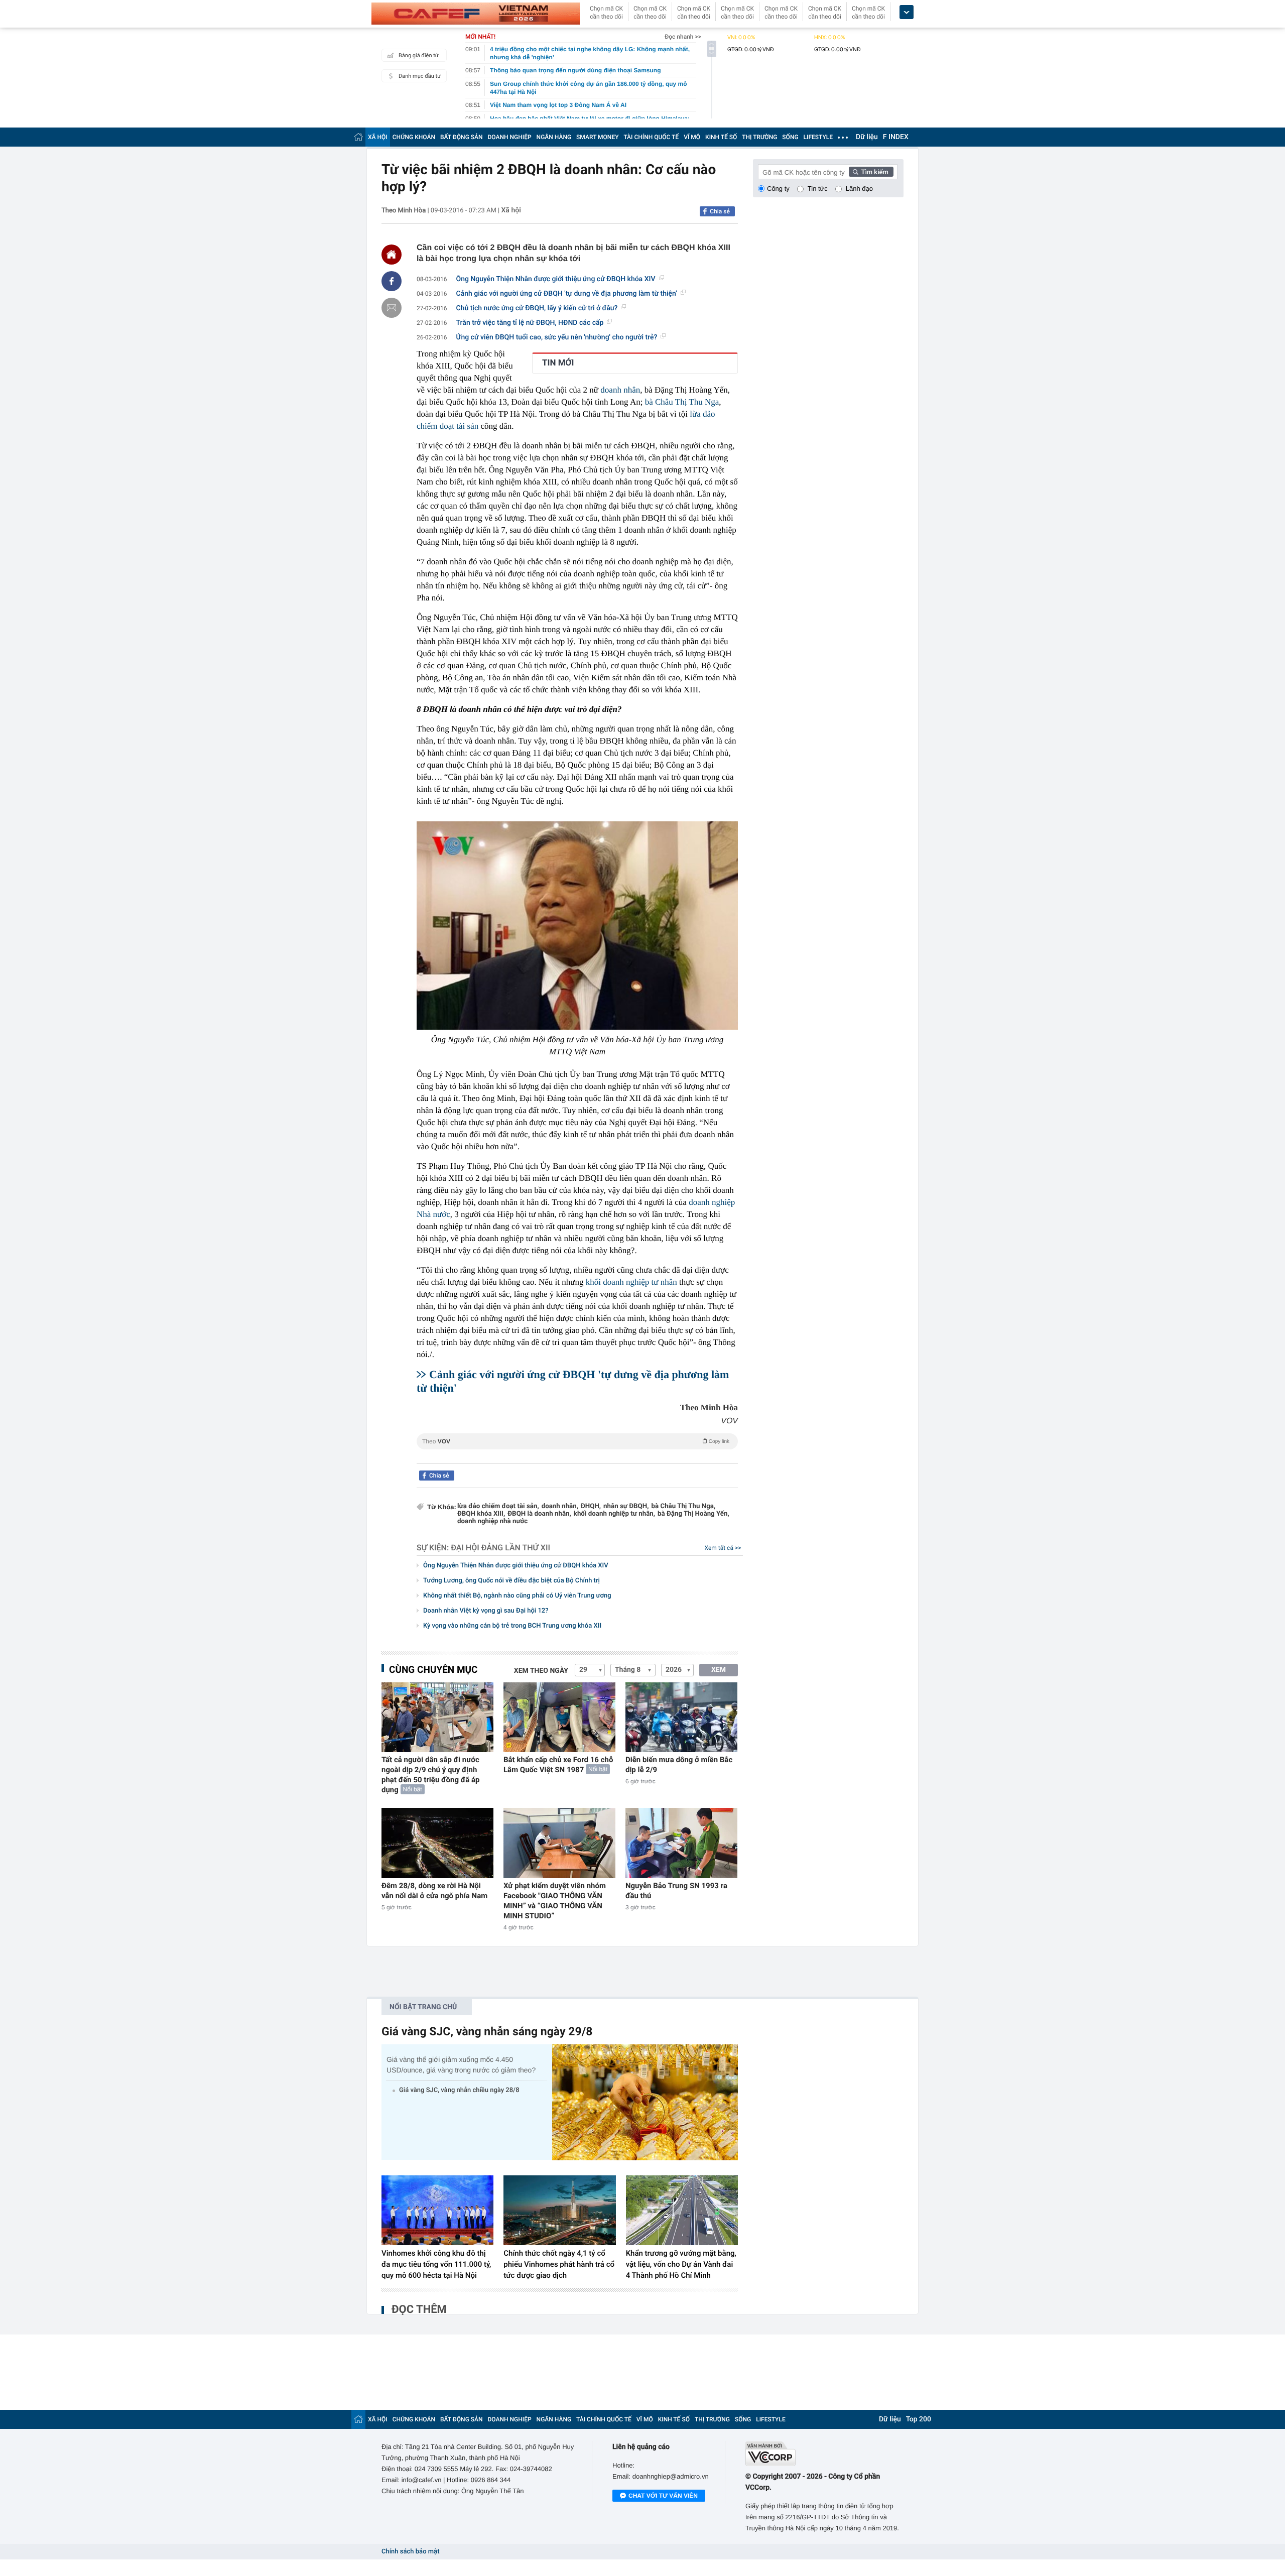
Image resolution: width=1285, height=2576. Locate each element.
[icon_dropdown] (907, 12)
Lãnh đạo (859, 189)
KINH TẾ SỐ (721, 137)
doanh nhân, (560, 1506)
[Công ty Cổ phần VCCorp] (824, 2454)
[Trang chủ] (358, 137)
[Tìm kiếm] (871, 172)
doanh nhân (620, 390)
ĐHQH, (591, 1506)
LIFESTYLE (818, 137)
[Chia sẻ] (392, 281)
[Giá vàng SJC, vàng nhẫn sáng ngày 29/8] (645, 2102)
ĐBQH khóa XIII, (481, 1514)
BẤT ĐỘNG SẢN (462, 137)
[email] (392, 308)
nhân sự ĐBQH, (626, 1506)
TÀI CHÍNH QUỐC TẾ (651, 137)
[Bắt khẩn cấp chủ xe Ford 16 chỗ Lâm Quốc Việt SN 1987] (559, 1717)
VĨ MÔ (692, 137)
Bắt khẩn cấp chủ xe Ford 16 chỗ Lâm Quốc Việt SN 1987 (558, 1765)
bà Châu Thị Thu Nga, (683, 1506)
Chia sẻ (720, 211)
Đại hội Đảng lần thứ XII (500, 1548)
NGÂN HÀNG (554, 137)
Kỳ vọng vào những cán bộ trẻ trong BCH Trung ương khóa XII (512, 1626)
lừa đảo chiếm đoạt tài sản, (498, 1506)
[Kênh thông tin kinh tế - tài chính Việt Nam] (476, 14)
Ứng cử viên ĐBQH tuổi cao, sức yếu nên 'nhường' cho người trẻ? (557, 337)
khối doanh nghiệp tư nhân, (614, 1514)
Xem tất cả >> (723, 1548)
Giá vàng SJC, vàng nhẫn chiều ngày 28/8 (459, 2090)
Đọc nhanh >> (683, 37)
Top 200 (919, 2419)
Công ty (778, 189)
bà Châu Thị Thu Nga (682, 402)
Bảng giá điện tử (419, 55)
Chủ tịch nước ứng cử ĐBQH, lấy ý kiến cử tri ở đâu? (537, 308)
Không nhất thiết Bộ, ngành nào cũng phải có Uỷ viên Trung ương (517, 1596)
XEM (719, 1670)
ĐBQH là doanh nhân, (539, 1514)
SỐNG (790, 137)
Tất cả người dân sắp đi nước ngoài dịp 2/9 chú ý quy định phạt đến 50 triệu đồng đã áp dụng (430, 1775)
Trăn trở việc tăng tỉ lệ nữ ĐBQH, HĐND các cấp (530, 323)
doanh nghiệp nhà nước (492, 1521)
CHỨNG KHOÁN (414, 137)
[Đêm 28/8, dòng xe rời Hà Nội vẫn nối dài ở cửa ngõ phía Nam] (437, 1843)
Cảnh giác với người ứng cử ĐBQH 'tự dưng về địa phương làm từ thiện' (567, 294)
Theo (576, 1441)
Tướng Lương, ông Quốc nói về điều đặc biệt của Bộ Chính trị (511, 1581)
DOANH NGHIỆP (510, 137)
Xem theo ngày (541, 1671)
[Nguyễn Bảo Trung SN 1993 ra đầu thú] (681, 1843)
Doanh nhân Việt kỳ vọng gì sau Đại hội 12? (486, 1611)
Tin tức (818, 189)
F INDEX (896, 137)
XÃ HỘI (378, 137)
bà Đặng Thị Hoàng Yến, (693, 1514)
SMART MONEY (597, 137)
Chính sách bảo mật (410, 2552)
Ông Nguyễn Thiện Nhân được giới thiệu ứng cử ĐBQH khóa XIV (556, 279)
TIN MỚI (558, 363)
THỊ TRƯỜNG (759, 137)
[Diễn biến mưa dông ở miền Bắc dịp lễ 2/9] (681, 1717)
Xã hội (511, 210)
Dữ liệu (867, 137)
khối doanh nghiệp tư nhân (631, 1282)
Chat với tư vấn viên (663, 2496)
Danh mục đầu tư (420, 76)
